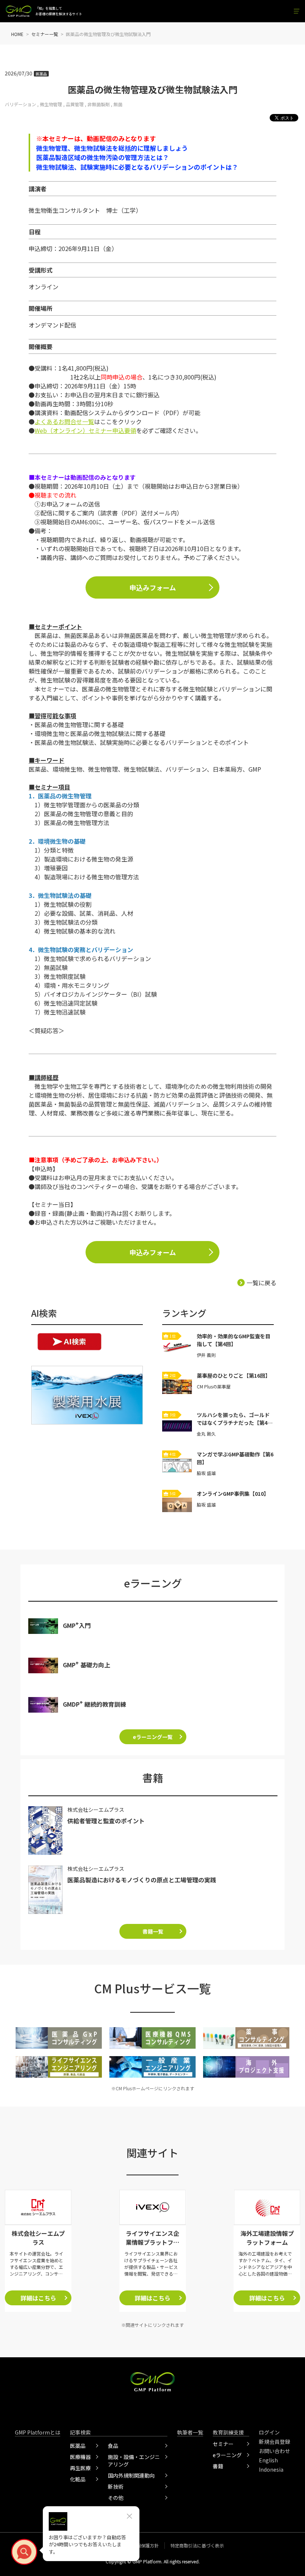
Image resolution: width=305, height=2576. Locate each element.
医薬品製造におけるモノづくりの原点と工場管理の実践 (142, 1880)
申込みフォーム (153, 587)
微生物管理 (51, 104)
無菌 (118, 104)
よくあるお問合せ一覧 (64, 421)
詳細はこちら (38, 2298)
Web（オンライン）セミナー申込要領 (85, 430)
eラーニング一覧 (153, 1737)
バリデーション (20, 104)
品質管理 (75, 104)
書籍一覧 (153, 1931)
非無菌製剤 (99, 104)
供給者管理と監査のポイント (106, 1821)
